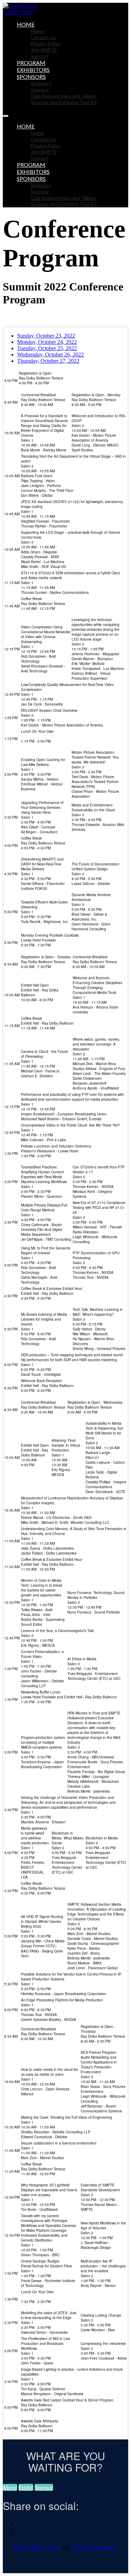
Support (40, 56)
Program (31, 63)
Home (26, 24)
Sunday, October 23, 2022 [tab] (46, 336)
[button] (10, 2487)
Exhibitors (33, 70)
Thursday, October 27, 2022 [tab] (48, 361)
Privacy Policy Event (37, 2548)
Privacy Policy (46, 43)
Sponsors (31, 77)
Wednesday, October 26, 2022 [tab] (50, 355)
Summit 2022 (18, 12)
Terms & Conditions (94, 2548)
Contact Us (43, 37)
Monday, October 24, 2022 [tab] (47, 342)
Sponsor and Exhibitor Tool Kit (64, 102)
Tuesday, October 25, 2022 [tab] (47, 348)
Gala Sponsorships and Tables (63, 96)
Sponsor (40, 90)
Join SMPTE (44, 50)
